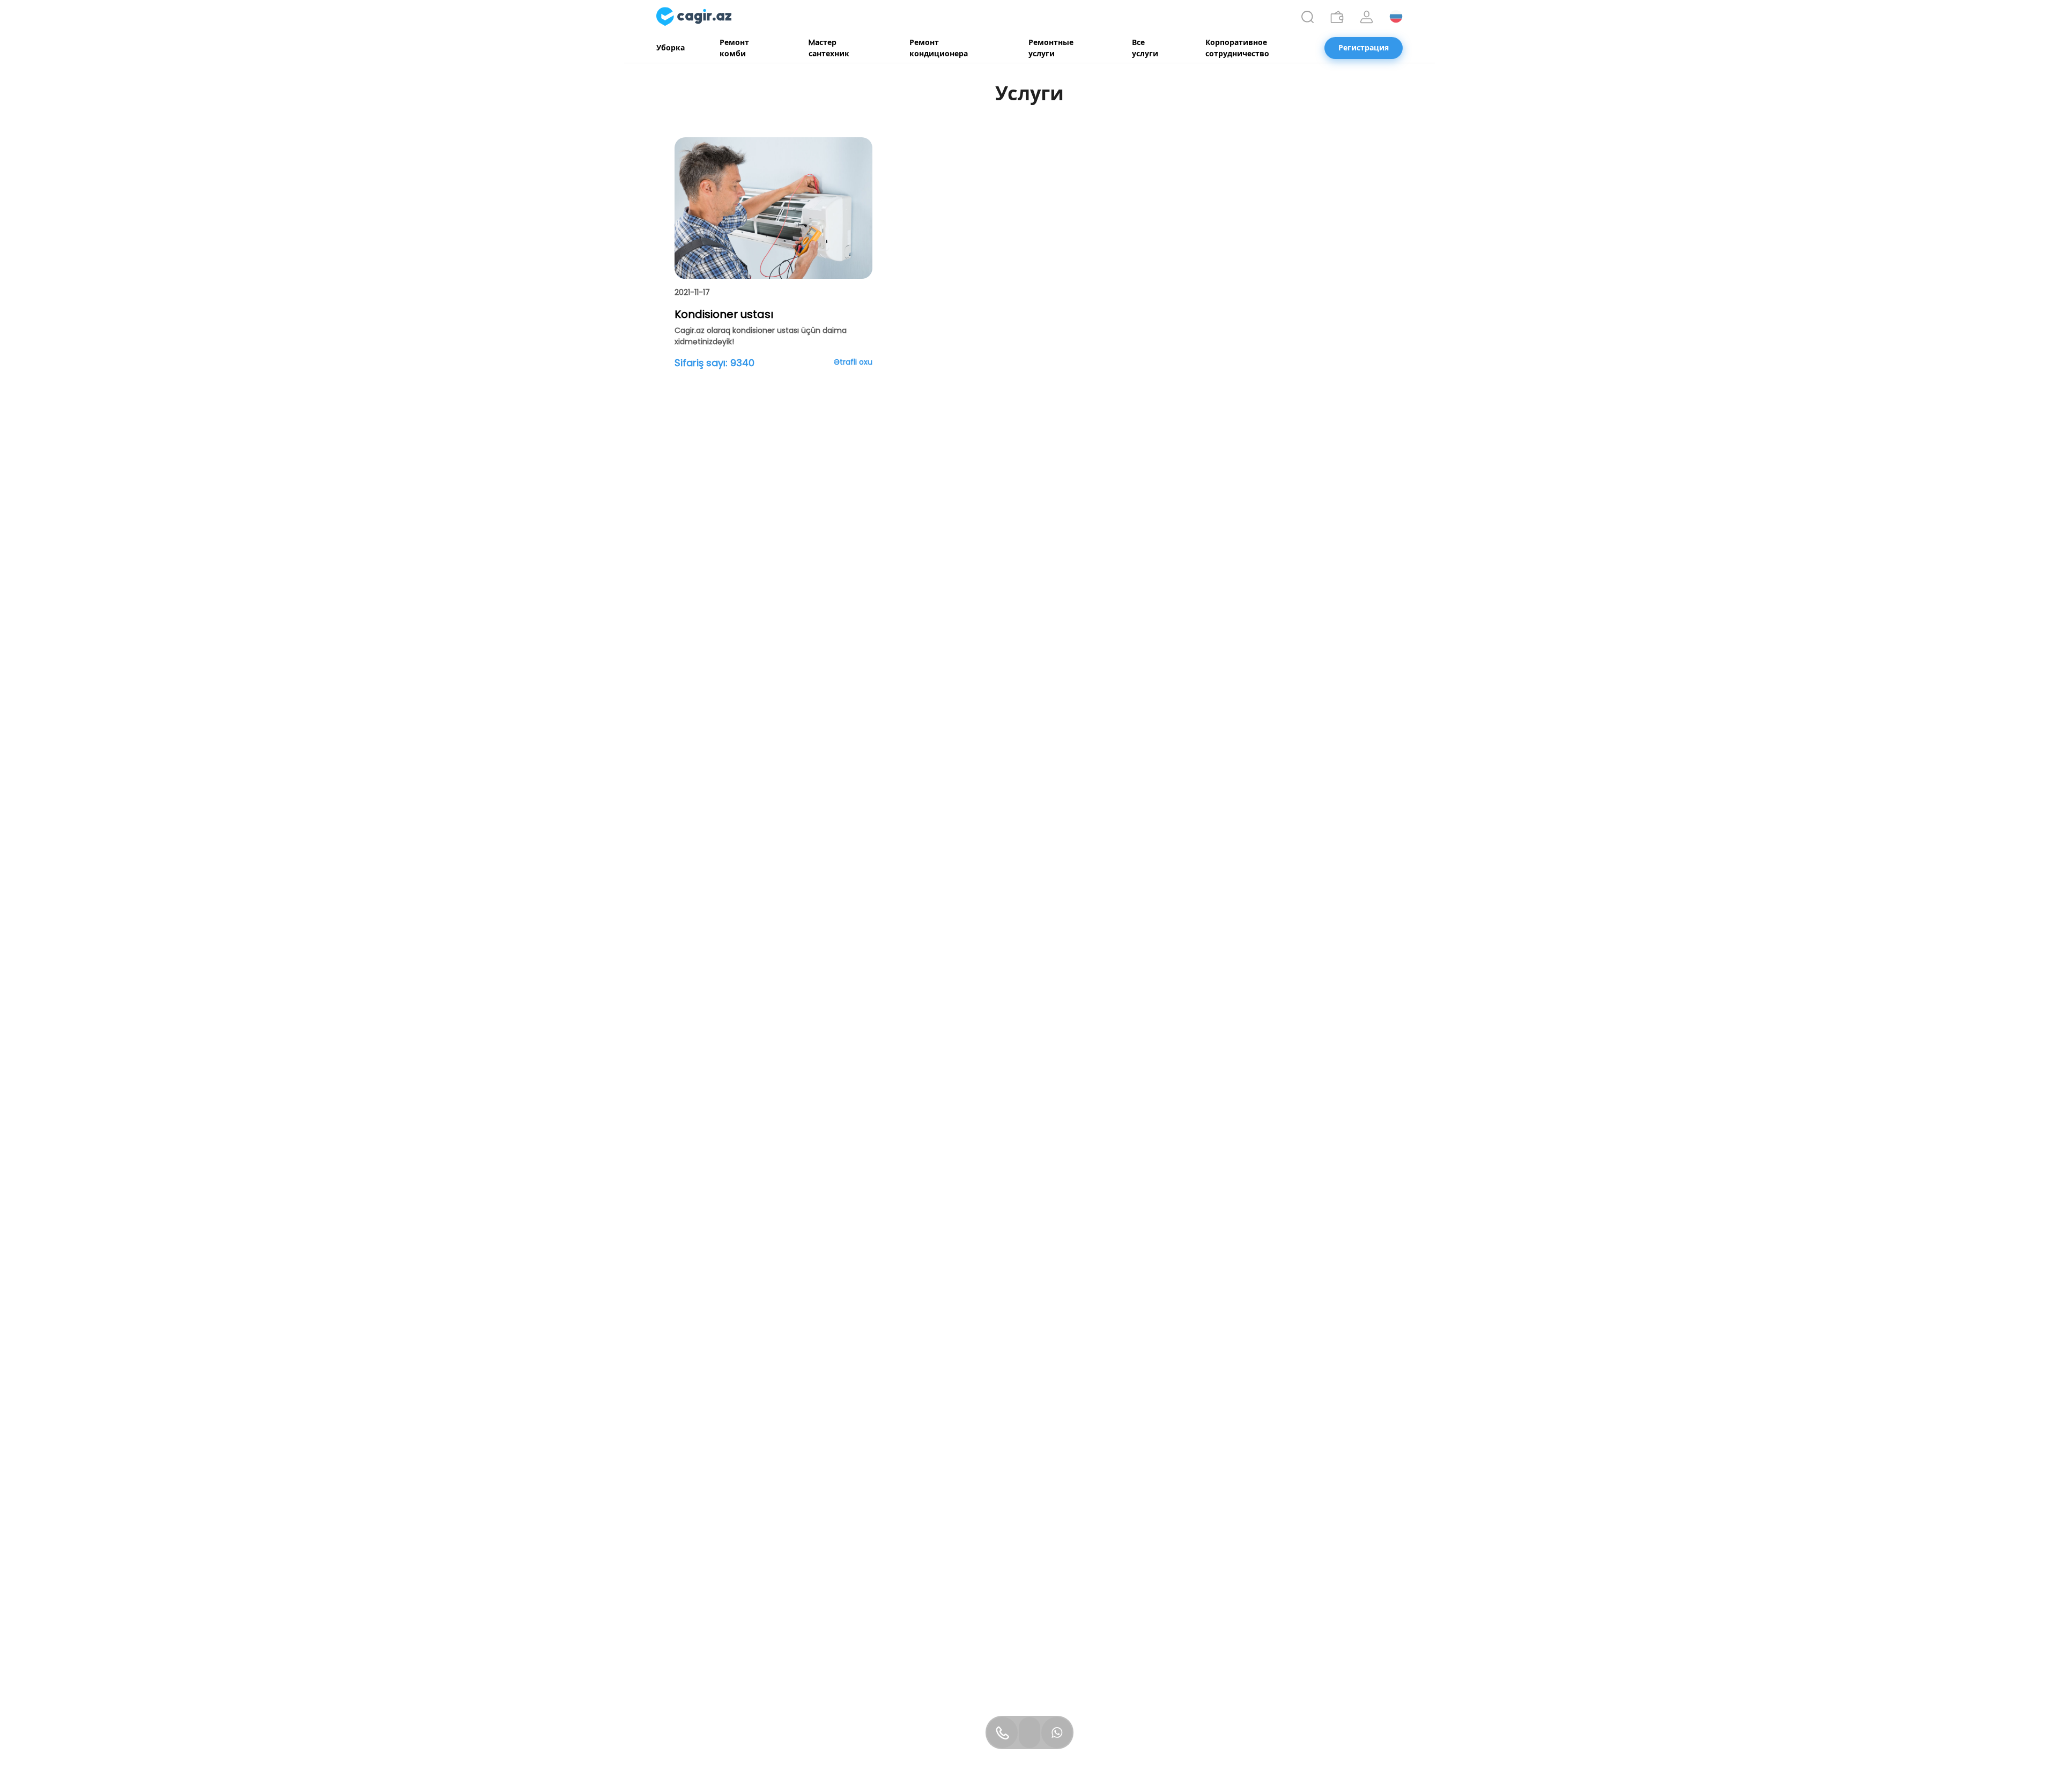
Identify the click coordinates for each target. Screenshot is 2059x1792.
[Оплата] (1337, 17)
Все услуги (1145, 48)
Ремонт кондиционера (939, 48)
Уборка (671, 48)
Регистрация (1364, 48)
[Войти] (1367, 17)
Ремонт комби (734, 48)
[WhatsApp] (1057, 1732)
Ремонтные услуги (1051, 48)
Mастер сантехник (829, 48)
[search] (1308, 17)
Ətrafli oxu (853, 362)
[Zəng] (1002, 1732)
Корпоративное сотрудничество (1237, 48)
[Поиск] (1308, 17)
